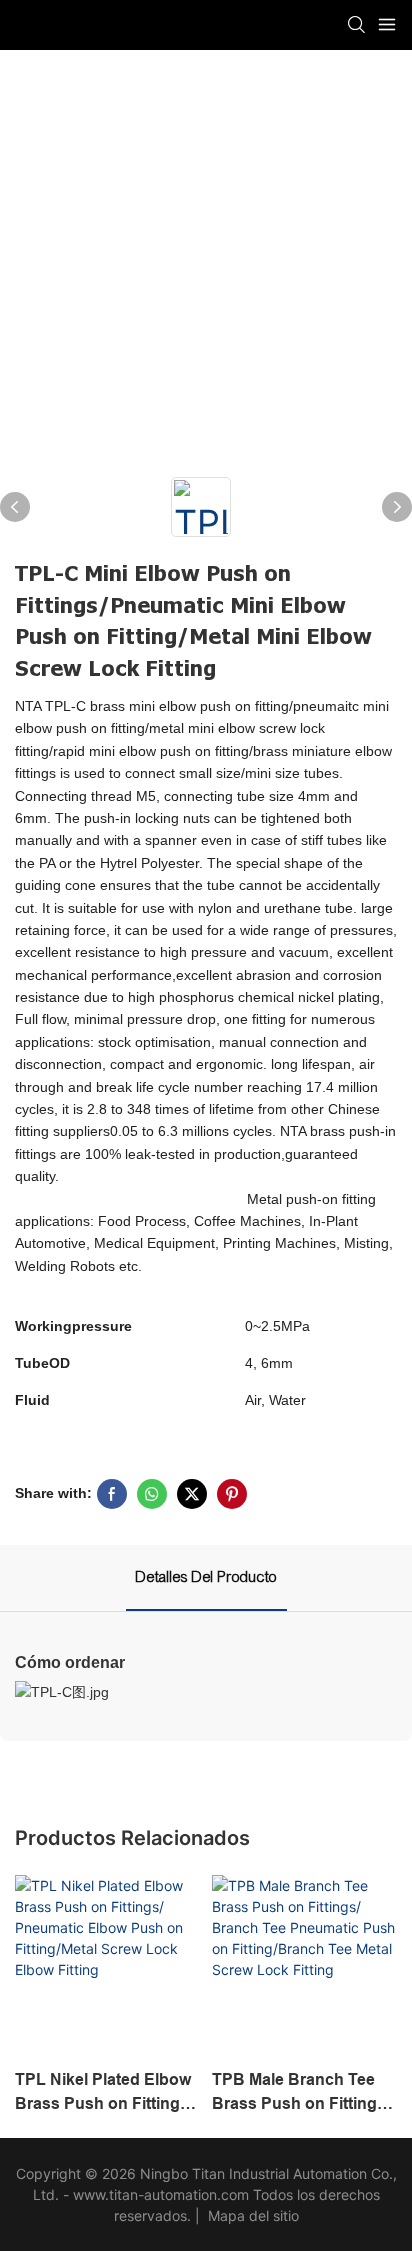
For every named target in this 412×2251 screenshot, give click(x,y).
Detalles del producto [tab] (206, 1577)
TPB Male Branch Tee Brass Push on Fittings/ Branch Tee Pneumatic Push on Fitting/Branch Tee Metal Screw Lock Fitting (301, 2093)
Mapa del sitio (251, 2215)
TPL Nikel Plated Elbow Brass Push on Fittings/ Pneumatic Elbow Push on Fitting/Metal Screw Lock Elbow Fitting (104, 2093)
